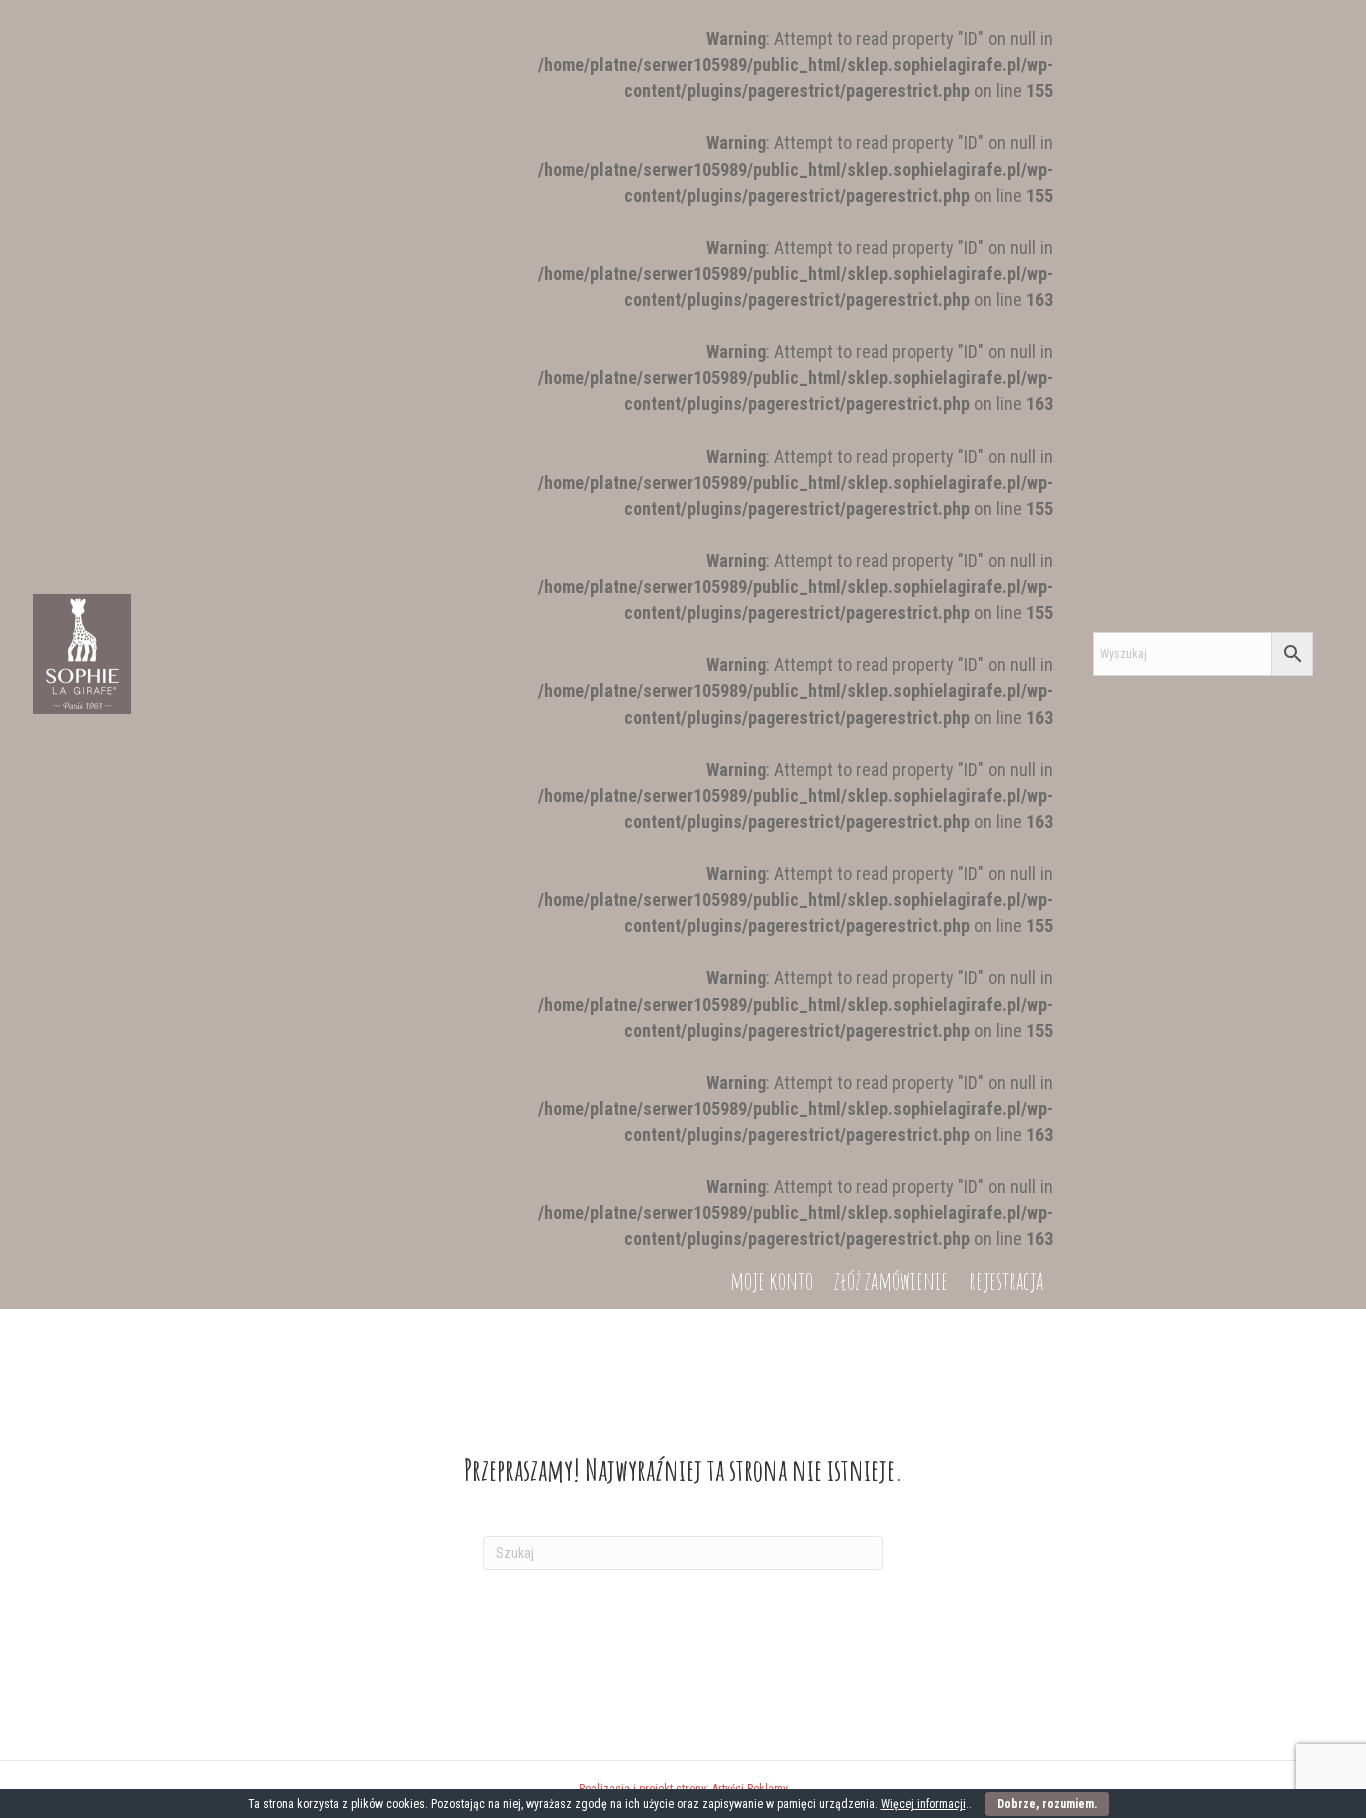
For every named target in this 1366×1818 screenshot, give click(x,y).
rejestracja (1006, 1280)
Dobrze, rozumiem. (1047, 1804)
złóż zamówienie (891, 1280)
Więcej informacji (923, 1804)
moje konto (771, 1280)
